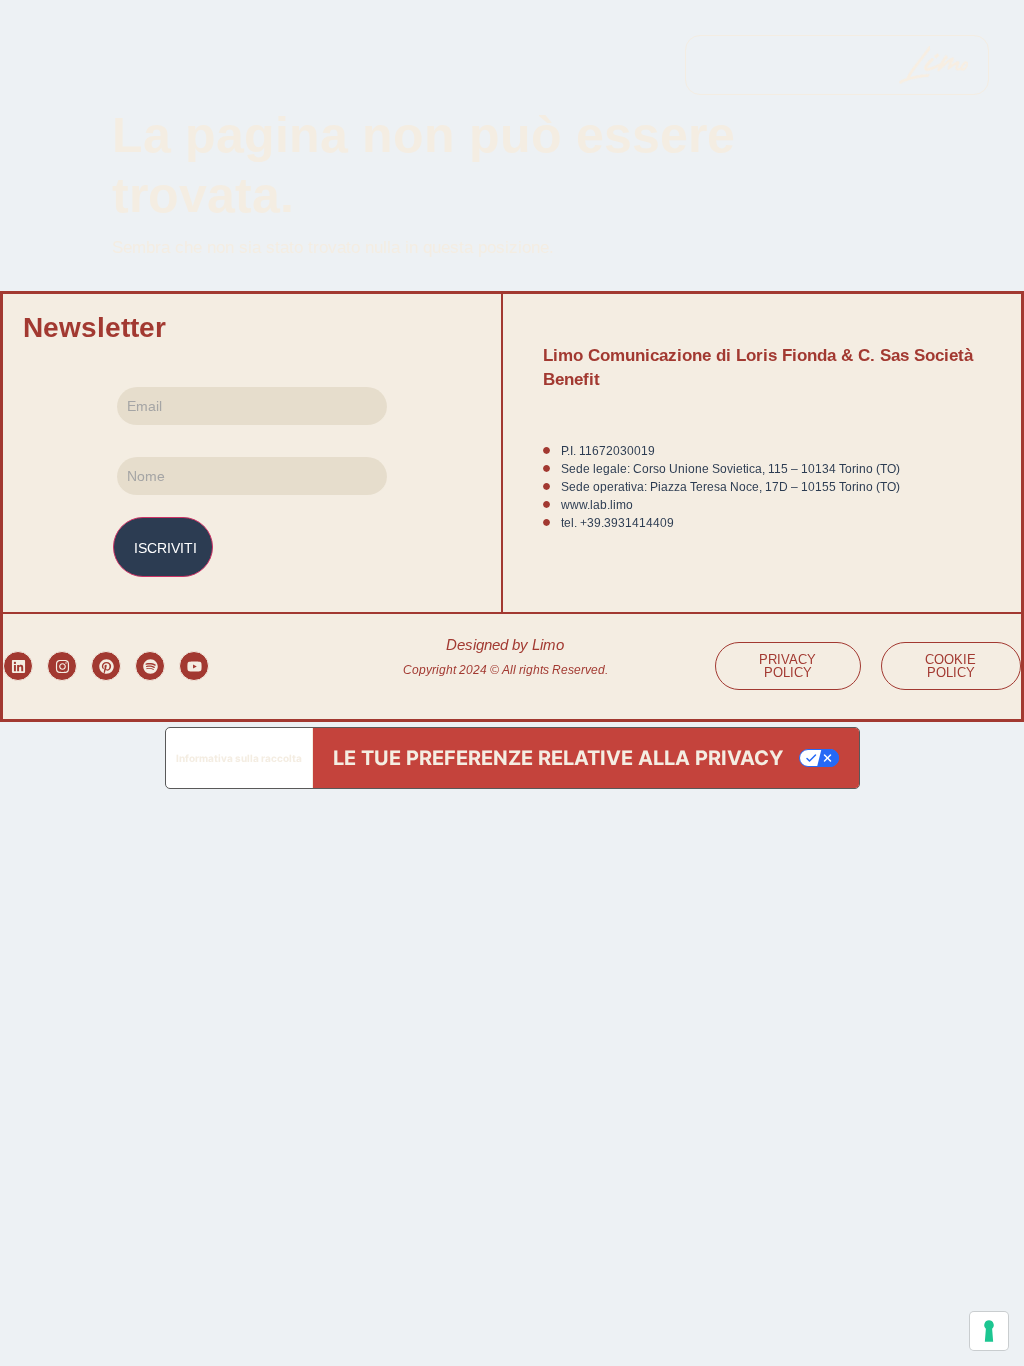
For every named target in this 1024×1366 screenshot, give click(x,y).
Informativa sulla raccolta (239, 758)
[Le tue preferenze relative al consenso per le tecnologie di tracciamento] (989, 1331)
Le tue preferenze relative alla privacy (558, 758)
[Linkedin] (18, 666)
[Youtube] (194, 666)
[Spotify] (150, 666)
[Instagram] (62, 666)
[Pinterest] (106, 666)
